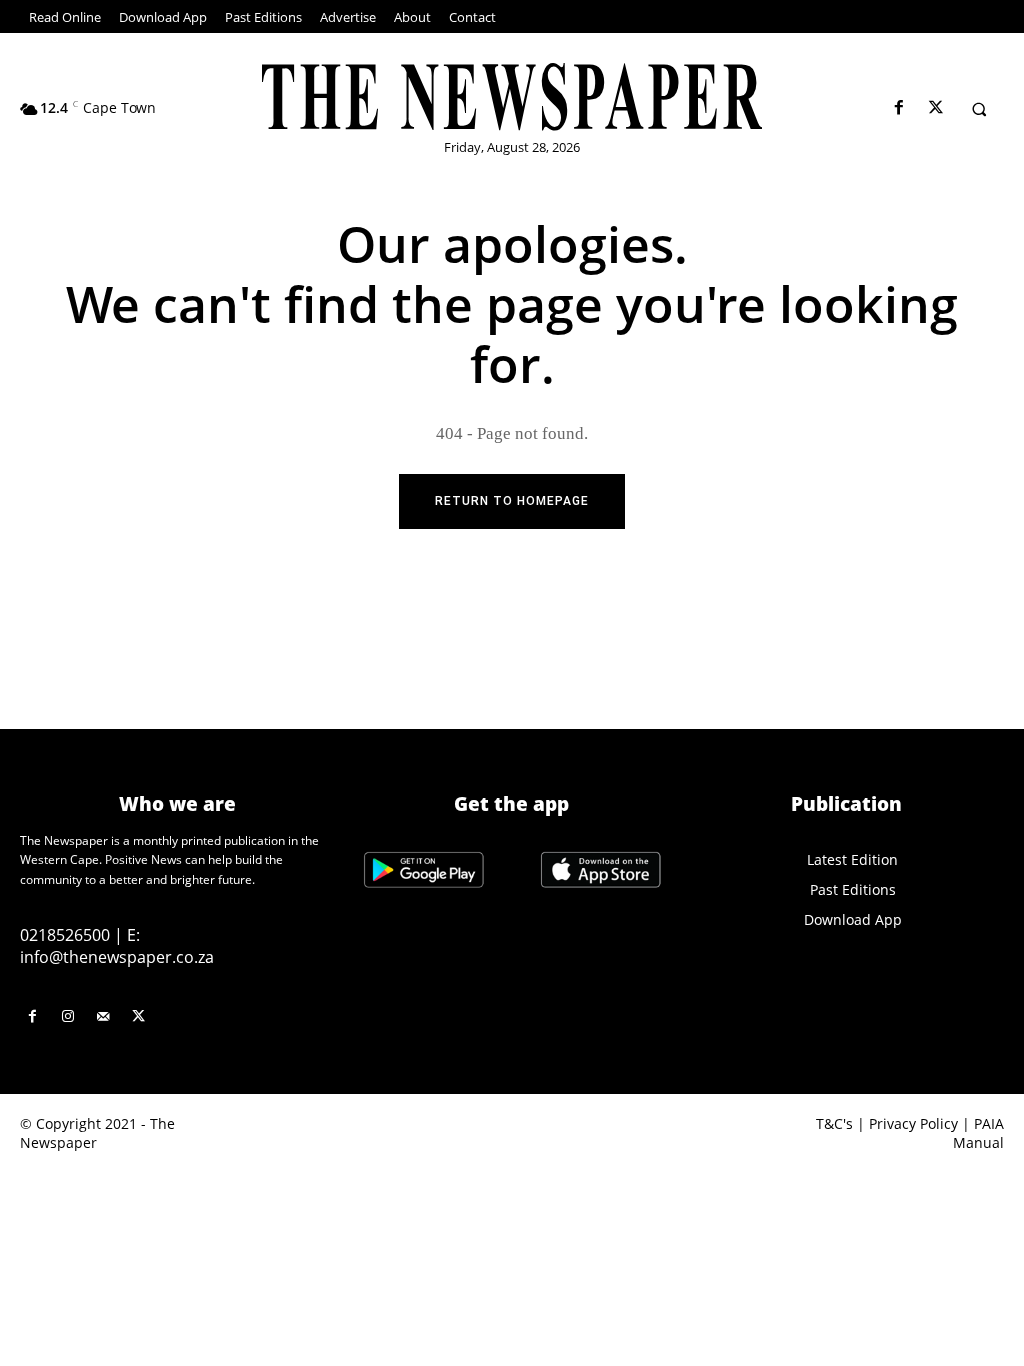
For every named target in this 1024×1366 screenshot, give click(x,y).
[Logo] (512, 97)
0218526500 (65, 935)
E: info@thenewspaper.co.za (117, 946)
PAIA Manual (978, 1133)
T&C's (834, 1123)
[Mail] (102, 1016)
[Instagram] (67, 1016)
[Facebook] (898, 108)
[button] (979, 109)
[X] (935, 108)
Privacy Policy (913, 1123)
